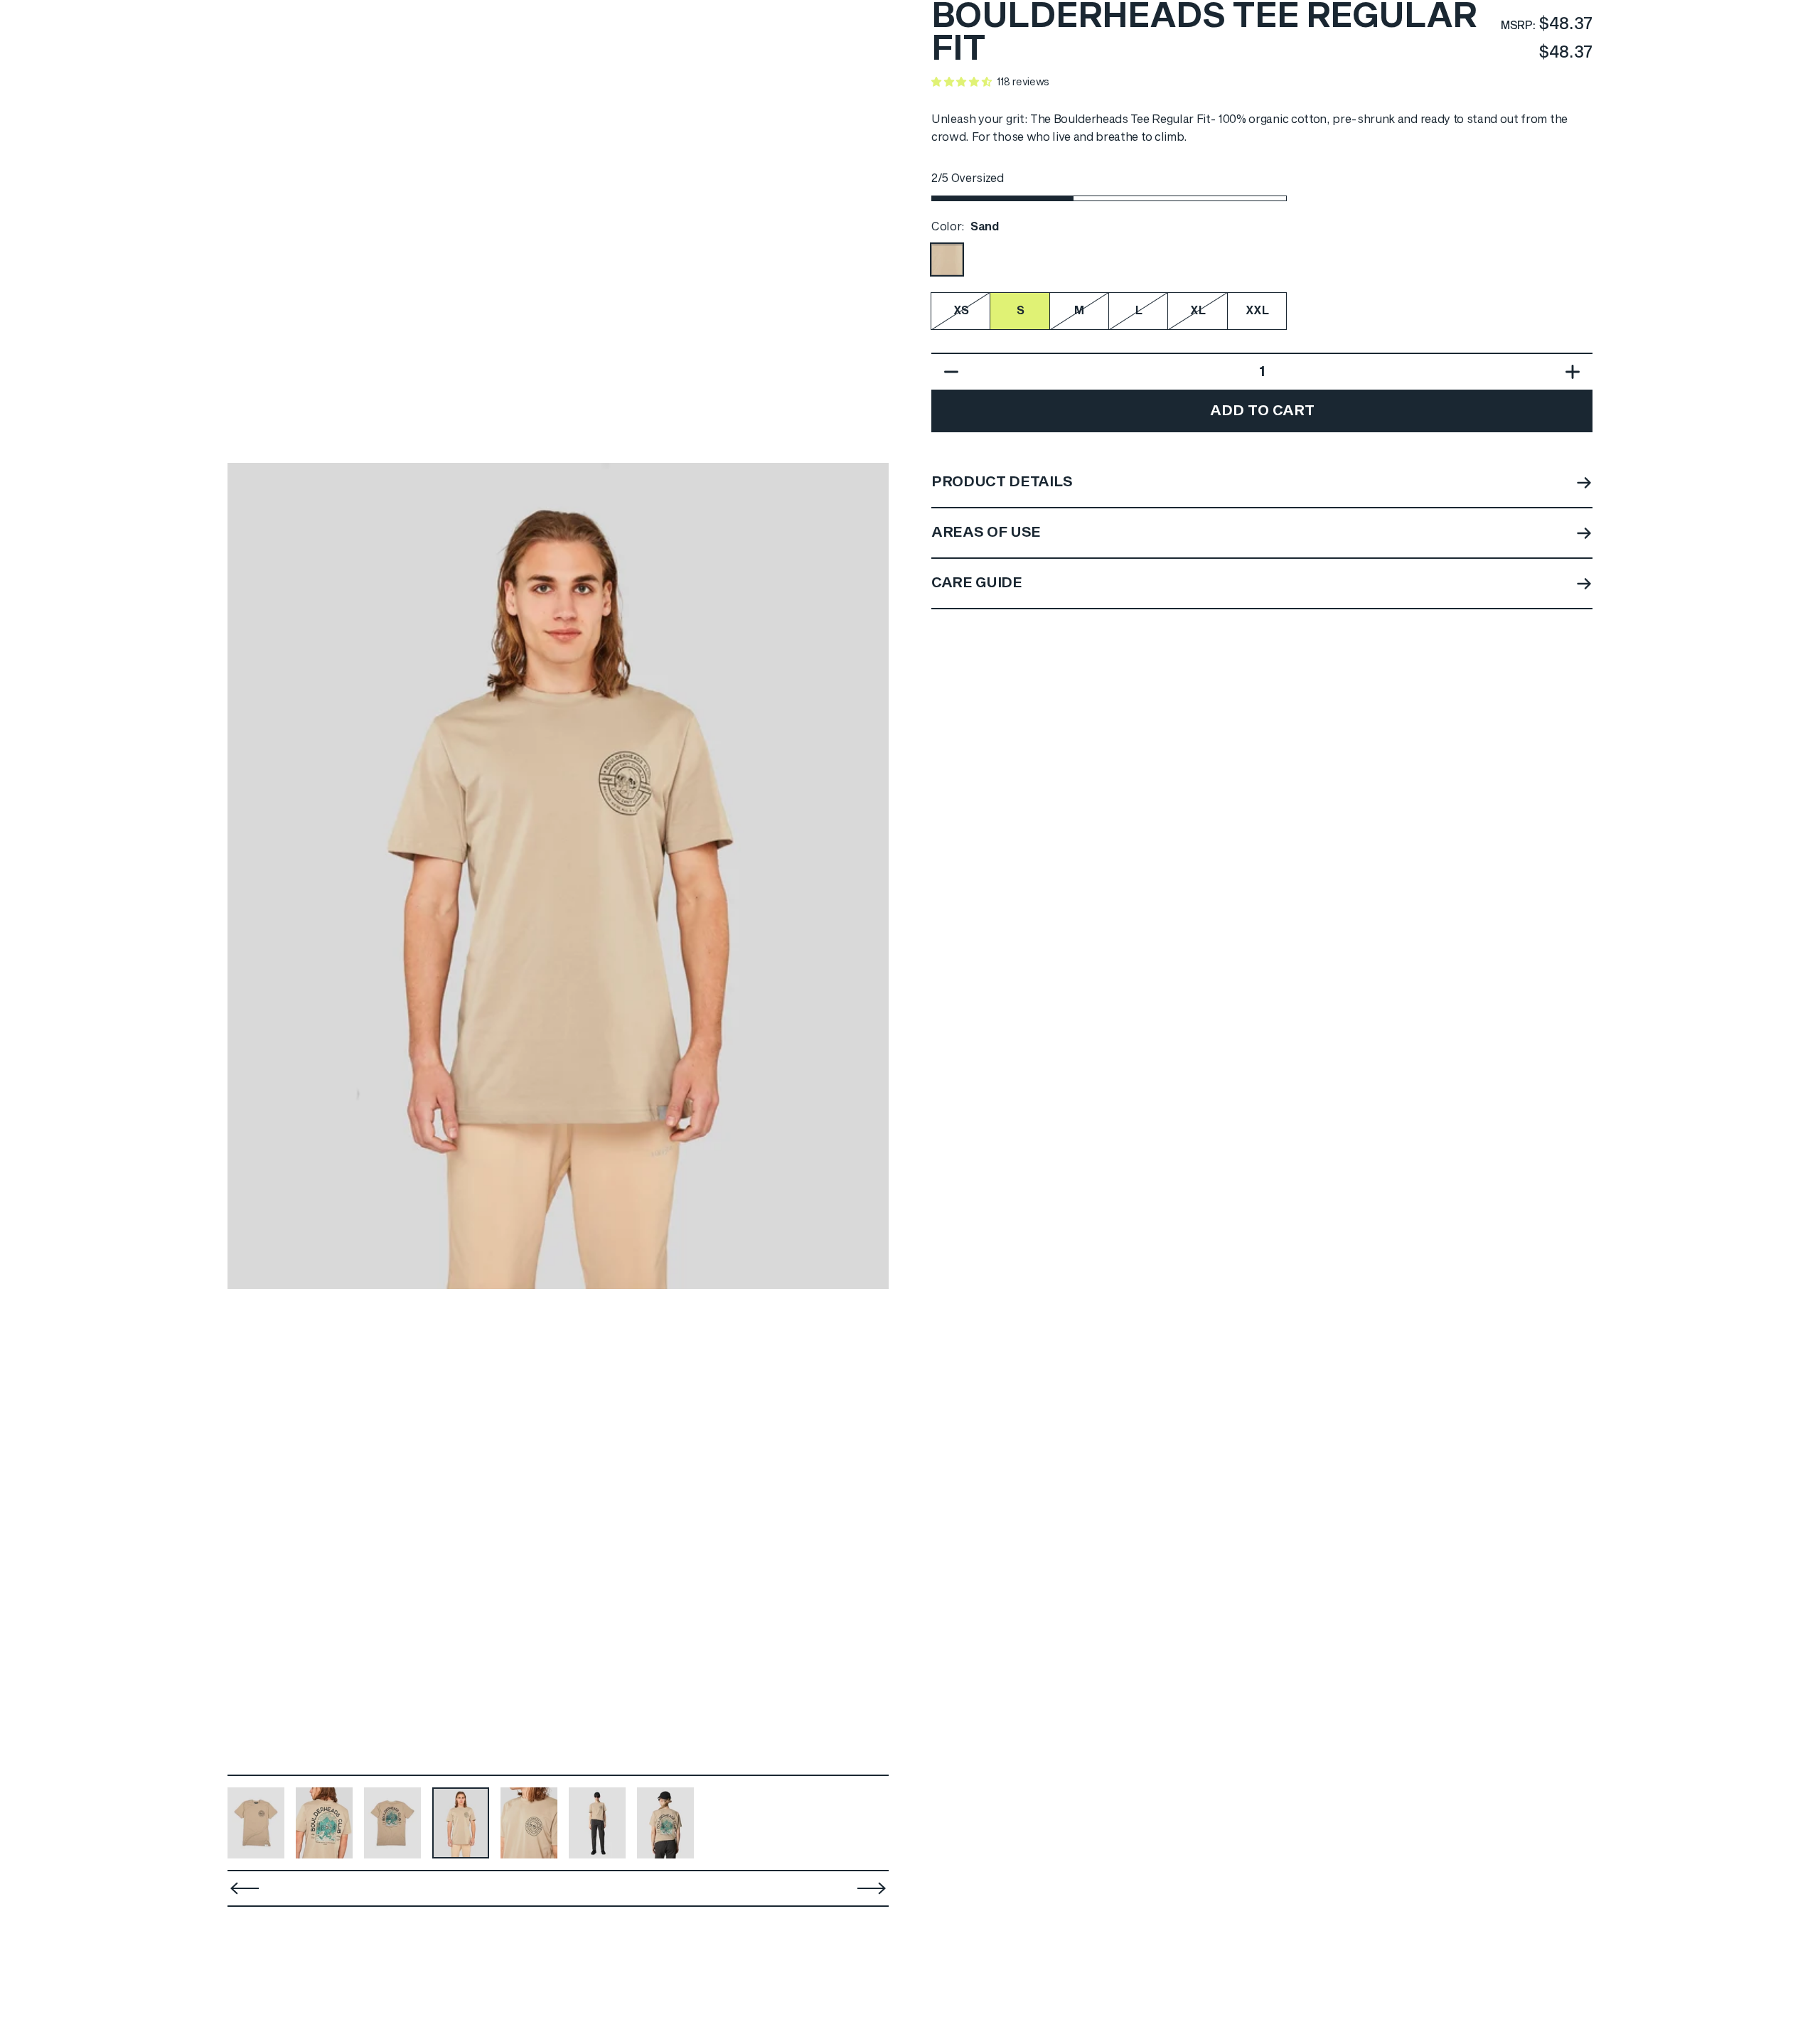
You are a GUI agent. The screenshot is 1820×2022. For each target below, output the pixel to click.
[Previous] (247, 876)
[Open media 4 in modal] (558, 876)
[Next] (869, 876)
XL (1198, 311)
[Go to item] (256, 1823)
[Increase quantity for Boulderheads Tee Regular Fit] (1576, 372)
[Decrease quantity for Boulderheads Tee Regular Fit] (948, 372)
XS (961, 311)
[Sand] (947, 260)
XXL (1257, 311)
